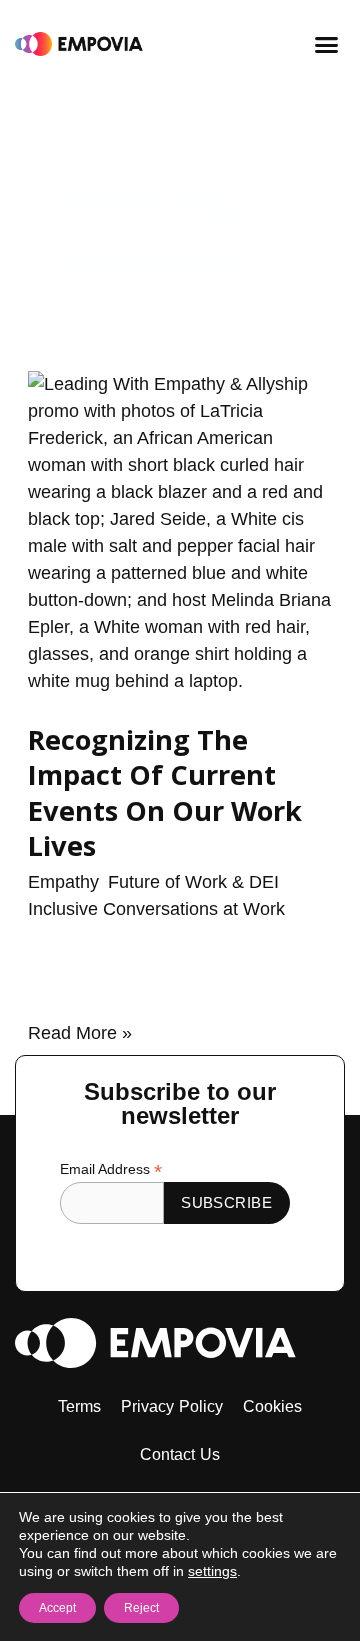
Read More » (80, 1031)
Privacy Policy (172, 1406)
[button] (327, 44)
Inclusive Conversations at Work (156, 909)
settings (212, 1571)
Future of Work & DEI (193, 882)
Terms (79, 1406)
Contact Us (180, 1454)
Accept (57, 1608)
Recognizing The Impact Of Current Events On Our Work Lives (165, 793)
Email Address (111, 1169)
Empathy (63, 882)
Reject (141, 1608)
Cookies (272, 1406)
